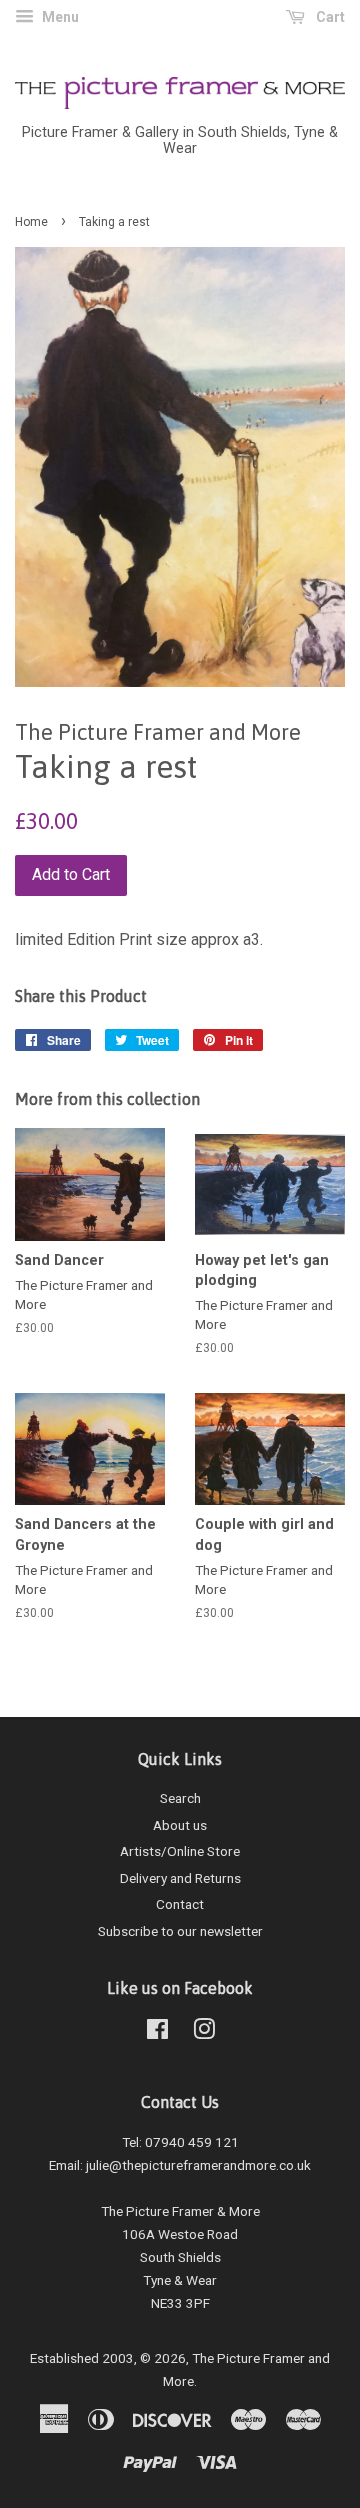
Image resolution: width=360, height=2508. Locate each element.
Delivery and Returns (180, 1878)
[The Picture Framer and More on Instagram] (204, 2033)
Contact (180, 1904)
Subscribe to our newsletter (180, 1931)
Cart (329, 17)
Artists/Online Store (180, 1851)
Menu (59, 17)
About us (180, 1825)
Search (180, 1798)
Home (31, 222)
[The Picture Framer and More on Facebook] (157, 2033)
